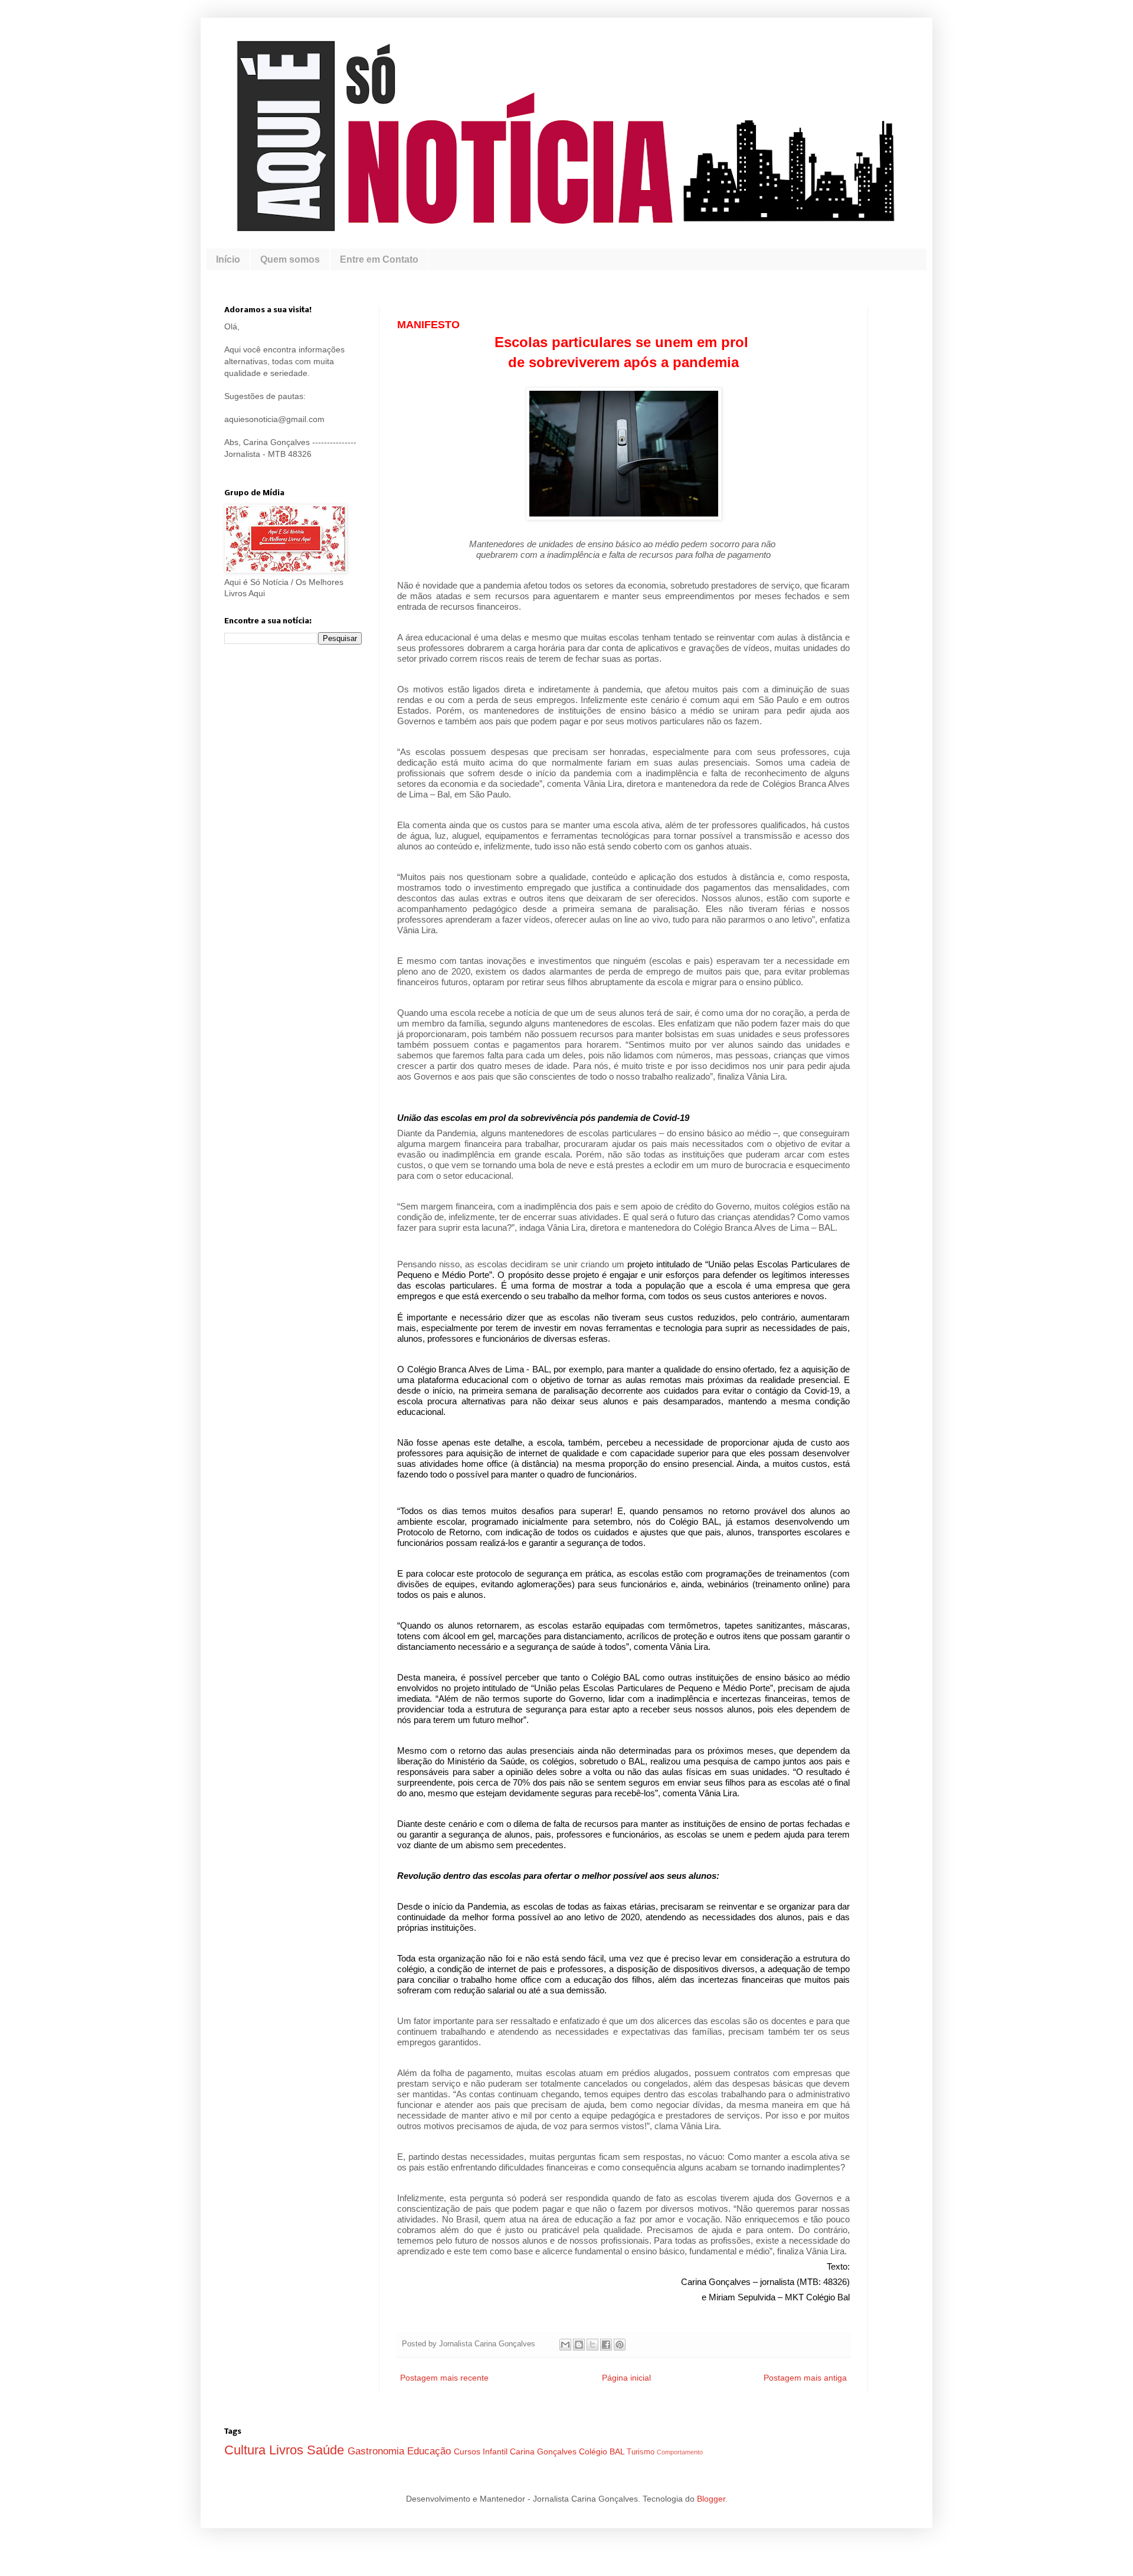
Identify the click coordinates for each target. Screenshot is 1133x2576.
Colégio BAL (603, 2451)
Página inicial (626, 2378)
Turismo (642, 2452)
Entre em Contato (379, 259)
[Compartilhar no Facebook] (606, 2345)
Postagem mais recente (444, 2378)
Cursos (468, 2451)
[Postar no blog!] (579, 2345)
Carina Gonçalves (544, 2451)
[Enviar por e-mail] (565, 2345)
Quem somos (290, 259)
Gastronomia (377, 2451)
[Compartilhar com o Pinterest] (620, 2345)
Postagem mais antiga (805, 2378)
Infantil (496, 2451)
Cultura (247, 2450)
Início (228, 259)
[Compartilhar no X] (592, 2345)
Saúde (327, 2450)
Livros (288, 2450)
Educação (430, 2451)
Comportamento (680, 2452)
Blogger (711, 2499)
